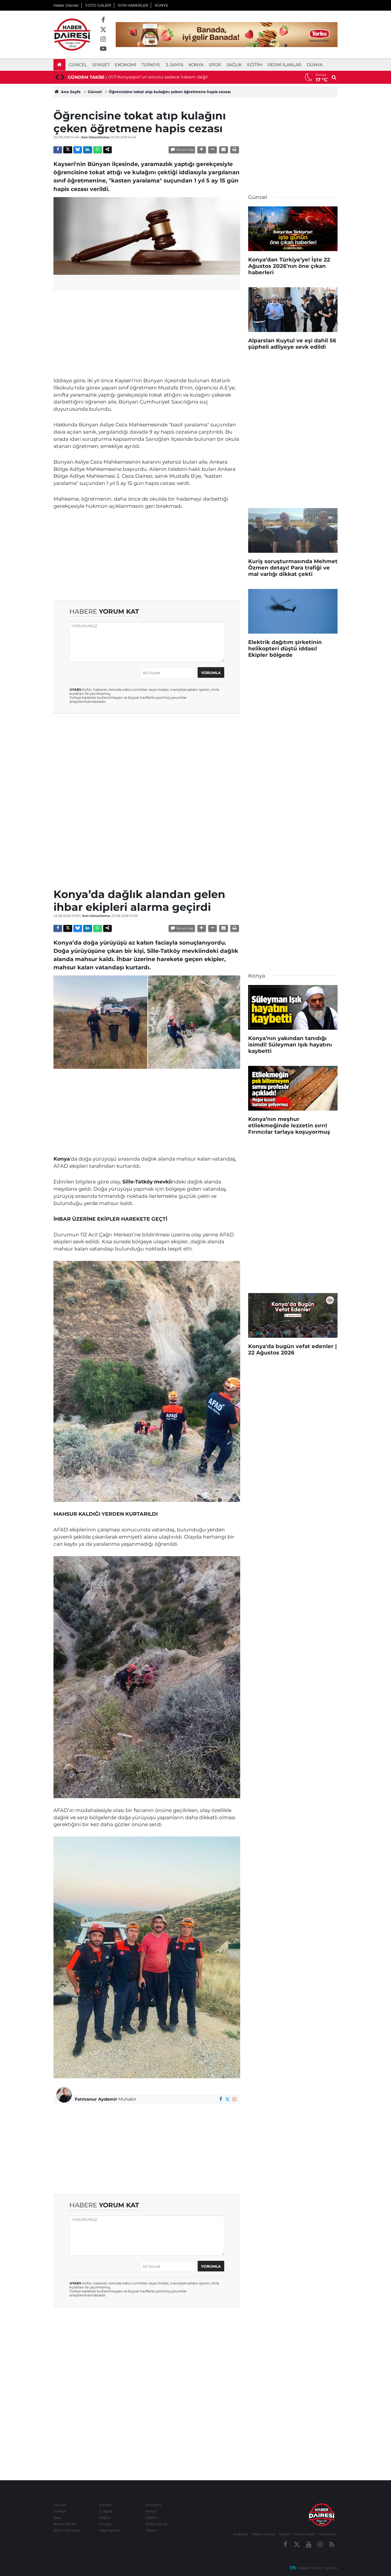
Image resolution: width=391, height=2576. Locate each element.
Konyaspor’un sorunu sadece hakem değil (163, 77)
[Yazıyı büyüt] (202, 150)
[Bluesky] (78, 150)
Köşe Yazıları (110, 2530)
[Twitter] (68, 150)
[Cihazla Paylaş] (107, 150)
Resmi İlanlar (284, 65)
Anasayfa (241, 2534)
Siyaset (101, 65)
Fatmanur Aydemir (96, 2099)
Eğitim (255, 65)
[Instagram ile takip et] (103, 39)
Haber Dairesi (66, 5)
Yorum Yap (185, 150)
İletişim (285, 2534)
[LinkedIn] (88, 150)
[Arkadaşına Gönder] (223, 150)
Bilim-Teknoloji (67, 2530)
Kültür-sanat (156, 2524)
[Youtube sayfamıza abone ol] (103, 49)
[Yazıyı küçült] (213, 150)
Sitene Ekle (328, 2534)
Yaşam (151, 2530)
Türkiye (151, 65)
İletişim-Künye (263, 2534)
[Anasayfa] (59, 65)
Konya (196, 65)
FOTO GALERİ (98, 5)
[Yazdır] (235, 150)
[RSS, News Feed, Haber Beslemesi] (332, 2545)
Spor (215, 65)
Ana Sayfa (70, 92)
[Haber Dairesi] (72, 34)
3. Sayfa (174, 65)
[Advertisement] (147, 332)
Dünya (315, 65)
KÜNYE (161, 5)
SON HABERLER (133, 5)
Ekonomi (126, 65)
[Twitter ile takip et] (103, 30)
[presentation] (56, 77)
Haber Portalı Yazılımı (317, 2568)
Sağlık (234, 65)
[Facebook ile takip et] (103, 20)
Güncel (78, 65)
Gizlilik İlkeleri (305, 2534)
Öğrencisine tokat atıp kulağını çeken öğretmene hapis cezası (170, 92)
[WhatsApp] (98, 150)
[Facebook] (58, 150)
